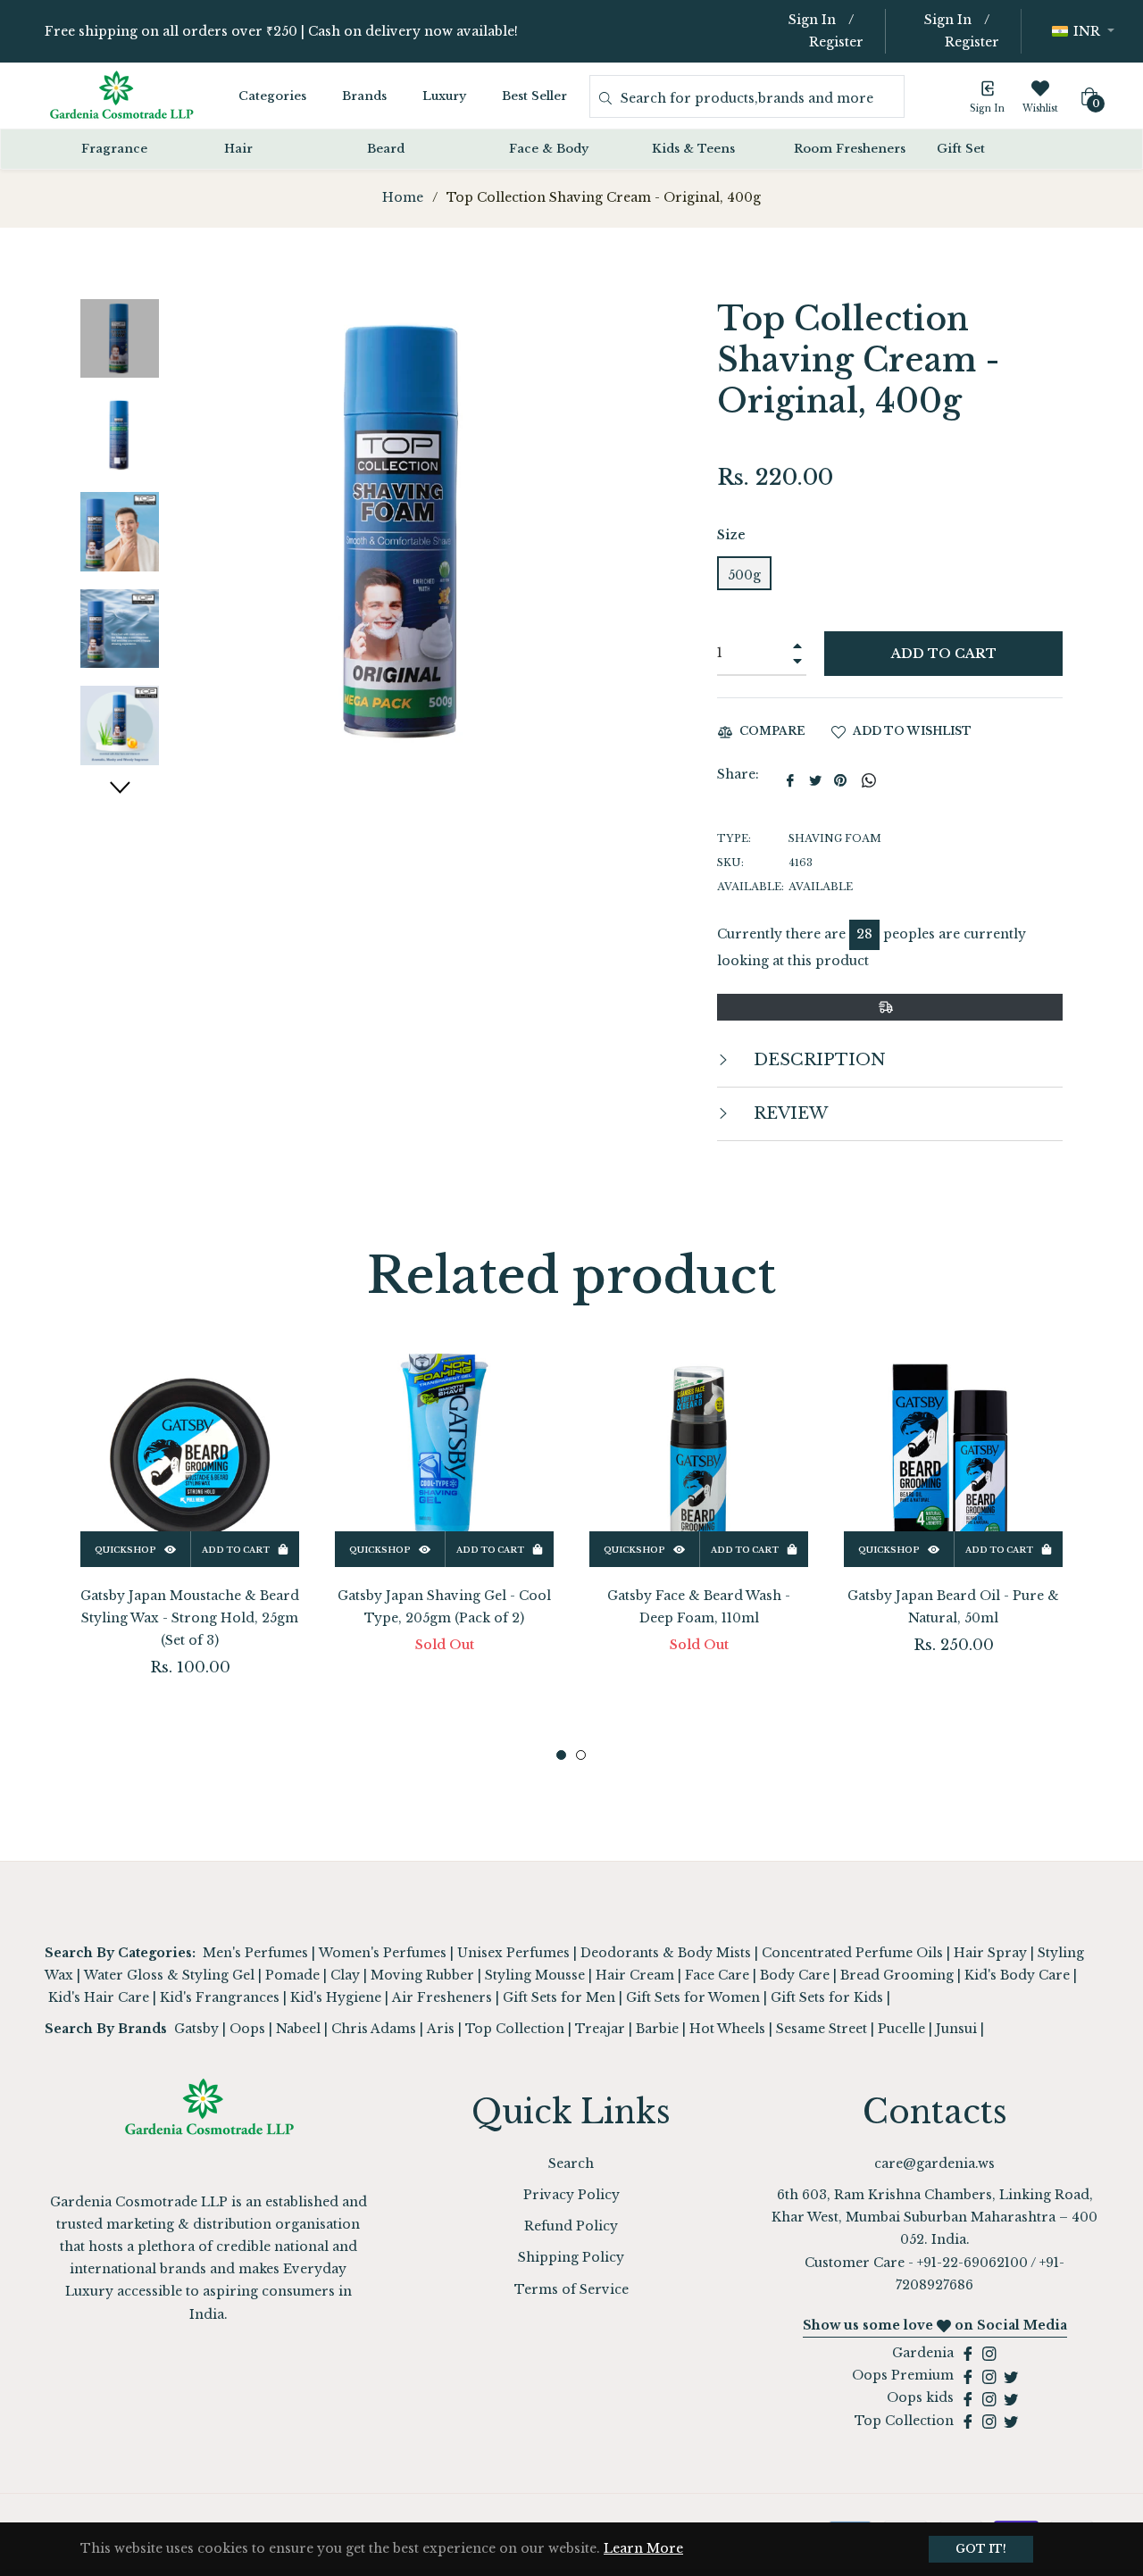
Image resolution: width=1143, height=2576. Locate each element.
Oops (247, 2029)
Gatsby (196, 2029)
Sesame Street (822, 2029)
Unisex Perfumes (513, 1953)
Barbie (657, 2029)
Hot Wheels (727, 2029)
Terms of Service (571, 2289)
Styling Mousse (535, 1975)
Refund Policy (571, 2226)
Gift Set (961, 149)
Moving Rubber (422, 1975)
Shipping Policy (571, 2257)
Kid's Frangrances (220, 1997)
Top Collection (515, 2029)
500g (744, 575)
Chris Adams (374, 2029)
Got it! (981, 2549)
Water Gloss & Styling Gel (169, 1975)
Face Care (717, 1975)
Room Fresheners (850, 149)
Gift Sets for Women (693, 1997)
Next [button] (120, 787)
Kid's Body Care (1017, 1975)
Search (571, 2163)
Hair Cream (635, 1975)
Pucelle (901, 2029)
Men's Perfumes (255, 1953)
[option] (190, 1542)
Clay (345, 1975)
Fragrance (114, 149)
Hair (238, 149)
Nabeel (298, 2029)
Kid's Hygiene (336, 1997)
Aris (441, 2029)
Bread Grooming (897, 1975)
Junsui (956, 2029)
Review (788, 1113)
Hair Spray (990, 1953)
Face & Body (549, 149)
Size (731, 535)
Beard (386, 149)
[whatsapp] (869, 780)
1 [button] (561, 1755)
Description (818, 1060)
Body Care (795, 1975)
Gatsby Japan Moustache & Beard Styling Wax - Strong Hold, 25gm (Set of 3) (190, 1618)
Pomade (292, 1975)
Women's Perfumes (383, 1953)
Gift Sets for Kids (827, 1997)
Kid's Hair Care (99, 1997)
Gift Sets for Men (559, 1997)
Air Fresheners (442, 1997)
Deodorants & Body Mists (666, 1953)
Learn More (643, 2548)
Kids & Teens (693, 149)
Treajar (600, 2029)
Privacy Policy (571, 2195)
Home (403, 197)
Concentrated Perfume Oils (852, 1953)
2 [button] (581, 1755)
